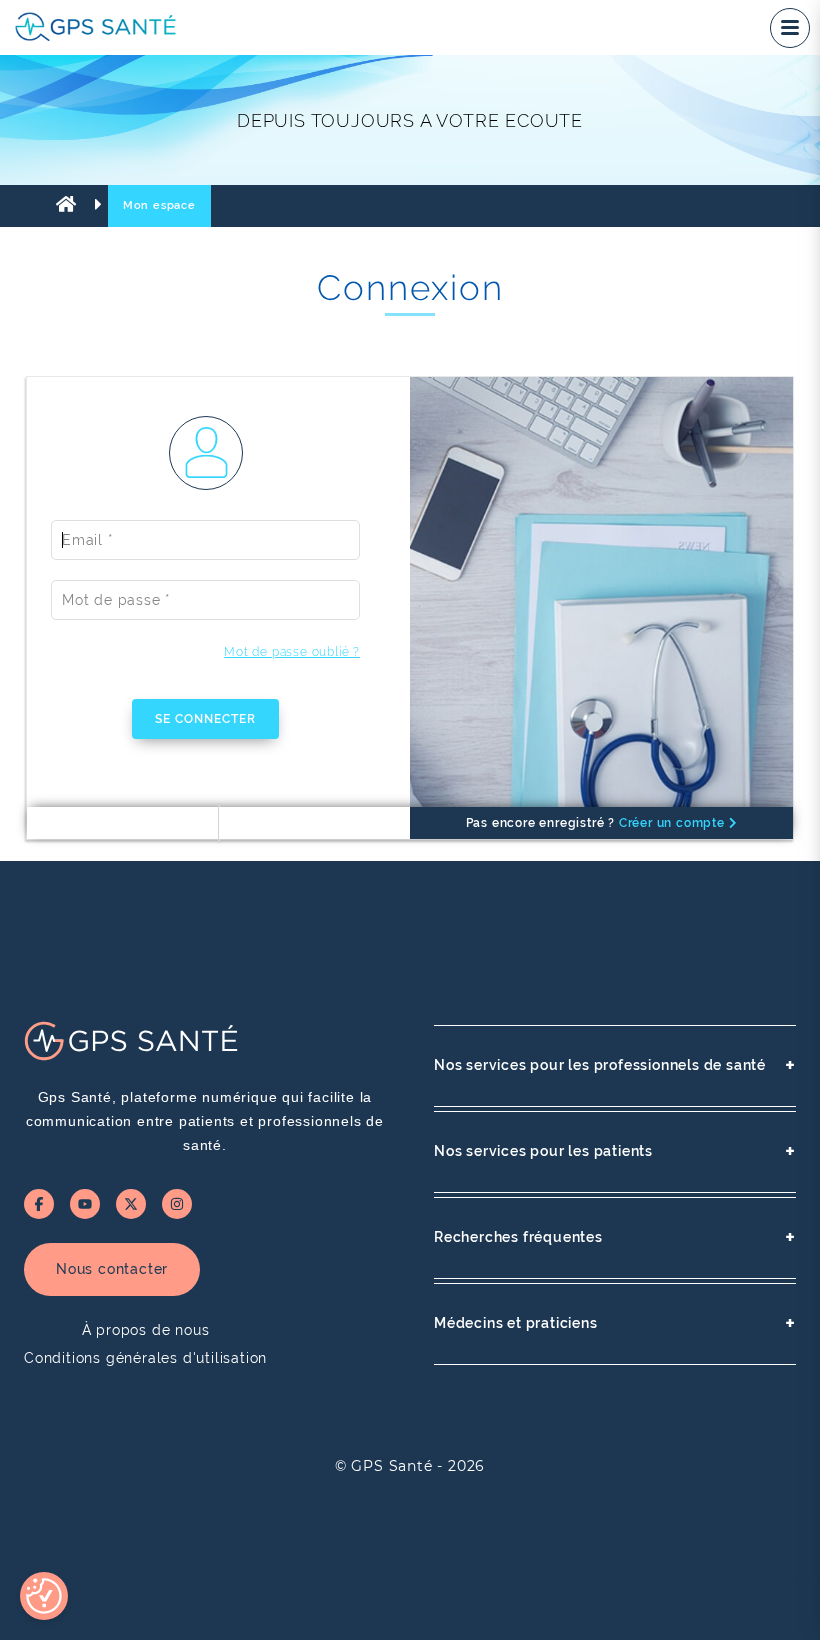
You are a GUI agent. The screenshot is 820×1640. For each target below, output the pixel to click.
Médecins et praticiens (615, 1323)
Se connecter (205, 719)
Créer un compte (674, 823)
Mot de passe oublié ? (292, 652)
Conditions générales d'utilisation (145, 1358)
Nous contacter (112, 1269)
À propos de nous (146, 1330)
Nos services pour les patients (615, 1151)
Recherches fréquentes (615, 1237)
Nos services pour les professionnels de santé (615, 1065)
